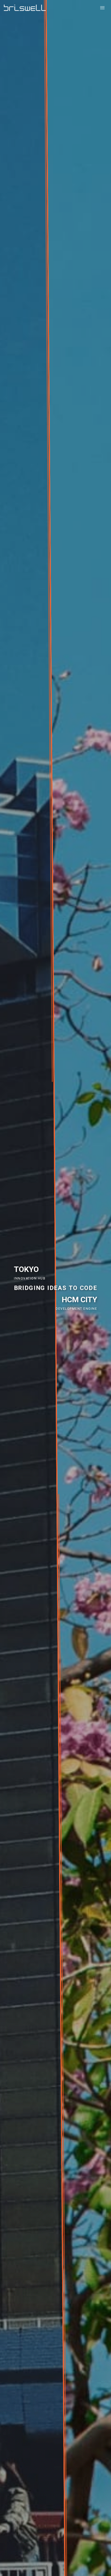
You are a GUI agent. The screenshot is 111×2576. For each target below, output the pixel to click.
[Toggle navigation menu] (102, 8)
